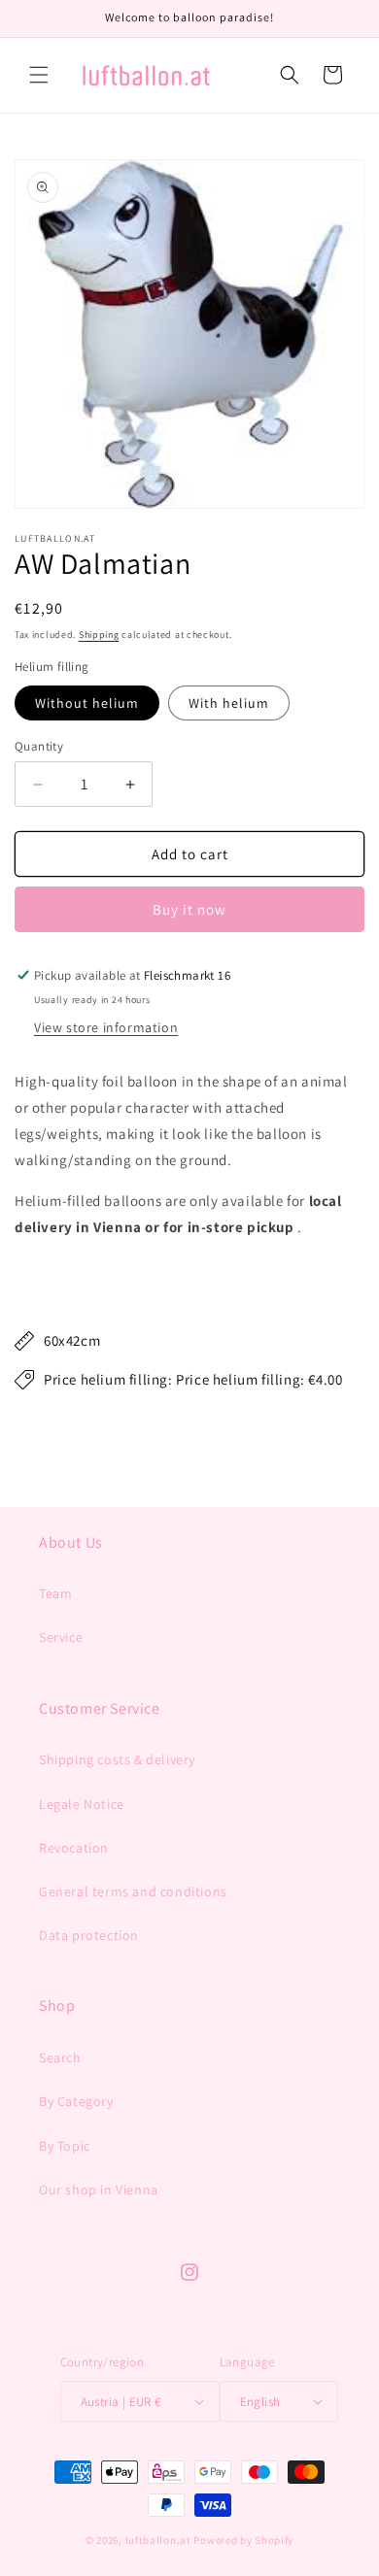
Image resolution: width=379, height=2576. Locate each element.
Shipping (99, 635)
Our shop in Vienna (99, 2190)
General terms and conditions (133, 1891)
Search (60, 2057)
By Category (76, 2101)
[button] (39, 75)
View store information (106, 1027)
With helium (229, 703)
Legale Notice (82, 1804)
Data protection (89, 1935)
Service (61, 1637)
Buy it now (189, 909)
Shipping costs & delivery (117, 1759)
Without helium (87, 703)
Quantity (39, 746)
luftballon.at (158, 2540)
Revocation (74, 1848)
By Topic (65, 2146)
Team (55, 1593)
